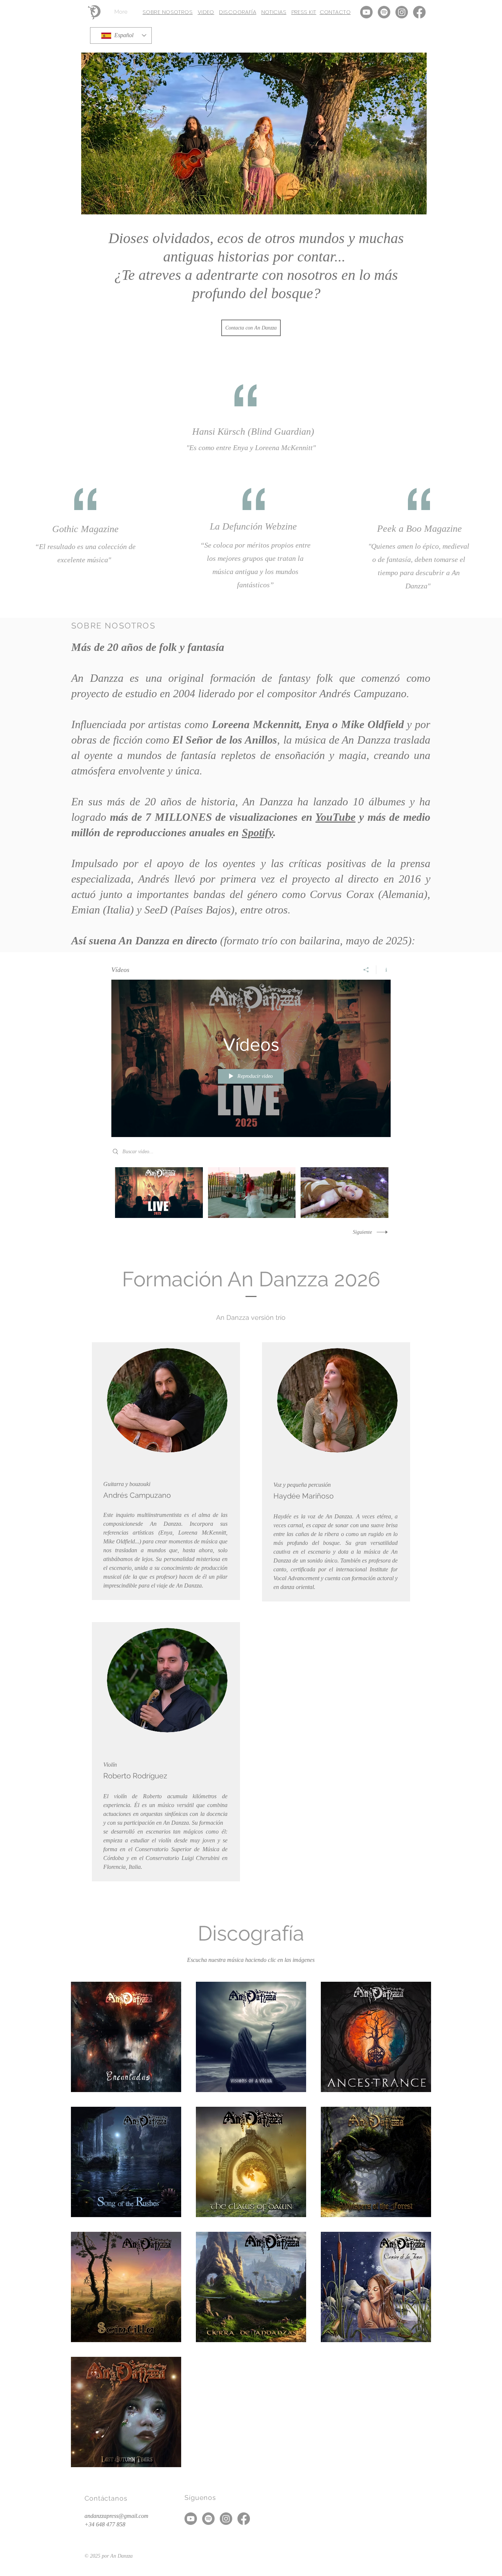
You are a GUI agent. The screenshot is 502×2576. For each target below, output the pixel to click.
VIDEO (206, 12)
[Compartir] (366, 970)
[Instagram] (402, 12)
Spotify (257, 832)
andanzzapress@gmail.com (116, 2516)
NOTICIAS (274, 12)
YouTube (335, 817)
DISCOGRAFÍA (238, 12)
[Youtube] (366, 12)
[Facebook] (419, 12)
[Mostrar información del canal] (383, 970)
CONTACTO (335, 12)
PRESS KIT (304, 12)
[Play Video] (159, 1193)
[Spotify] (384, 12)
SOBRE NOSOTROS (168, 12)
